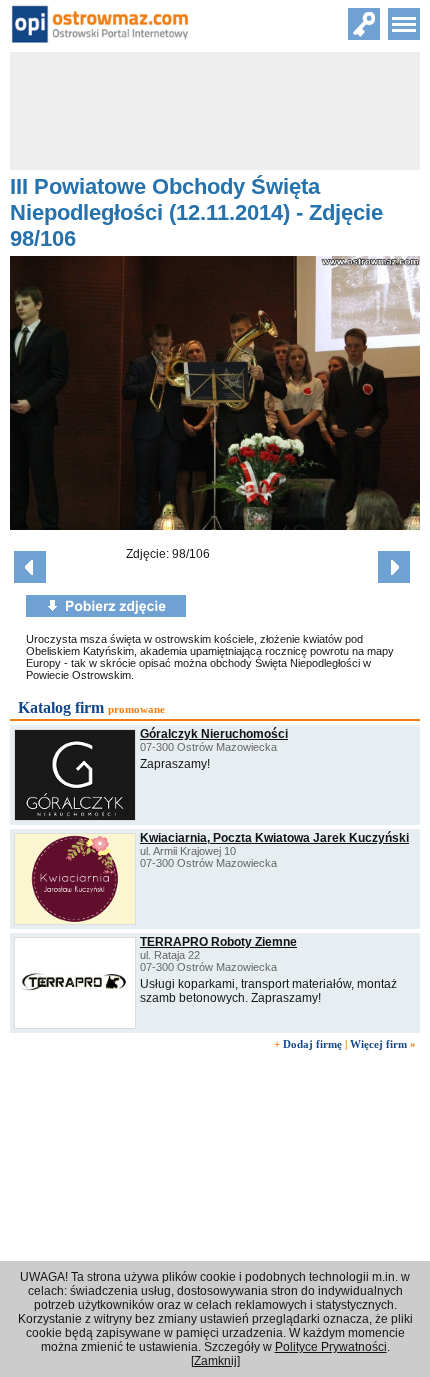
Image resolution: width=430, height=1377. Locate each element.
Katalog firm (61, 707)
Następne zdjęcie (394, 567)
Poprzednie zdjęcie (30, 567)
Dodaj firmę (312, 1044)
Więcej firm (378, 1044)
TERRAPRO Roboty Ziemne (218, 942)
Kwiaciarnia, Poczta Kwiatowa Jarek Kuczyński (274, 838)
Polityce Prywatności (331, 1347)
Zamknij (215, 1361)
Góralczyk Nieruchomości (214, 734)
